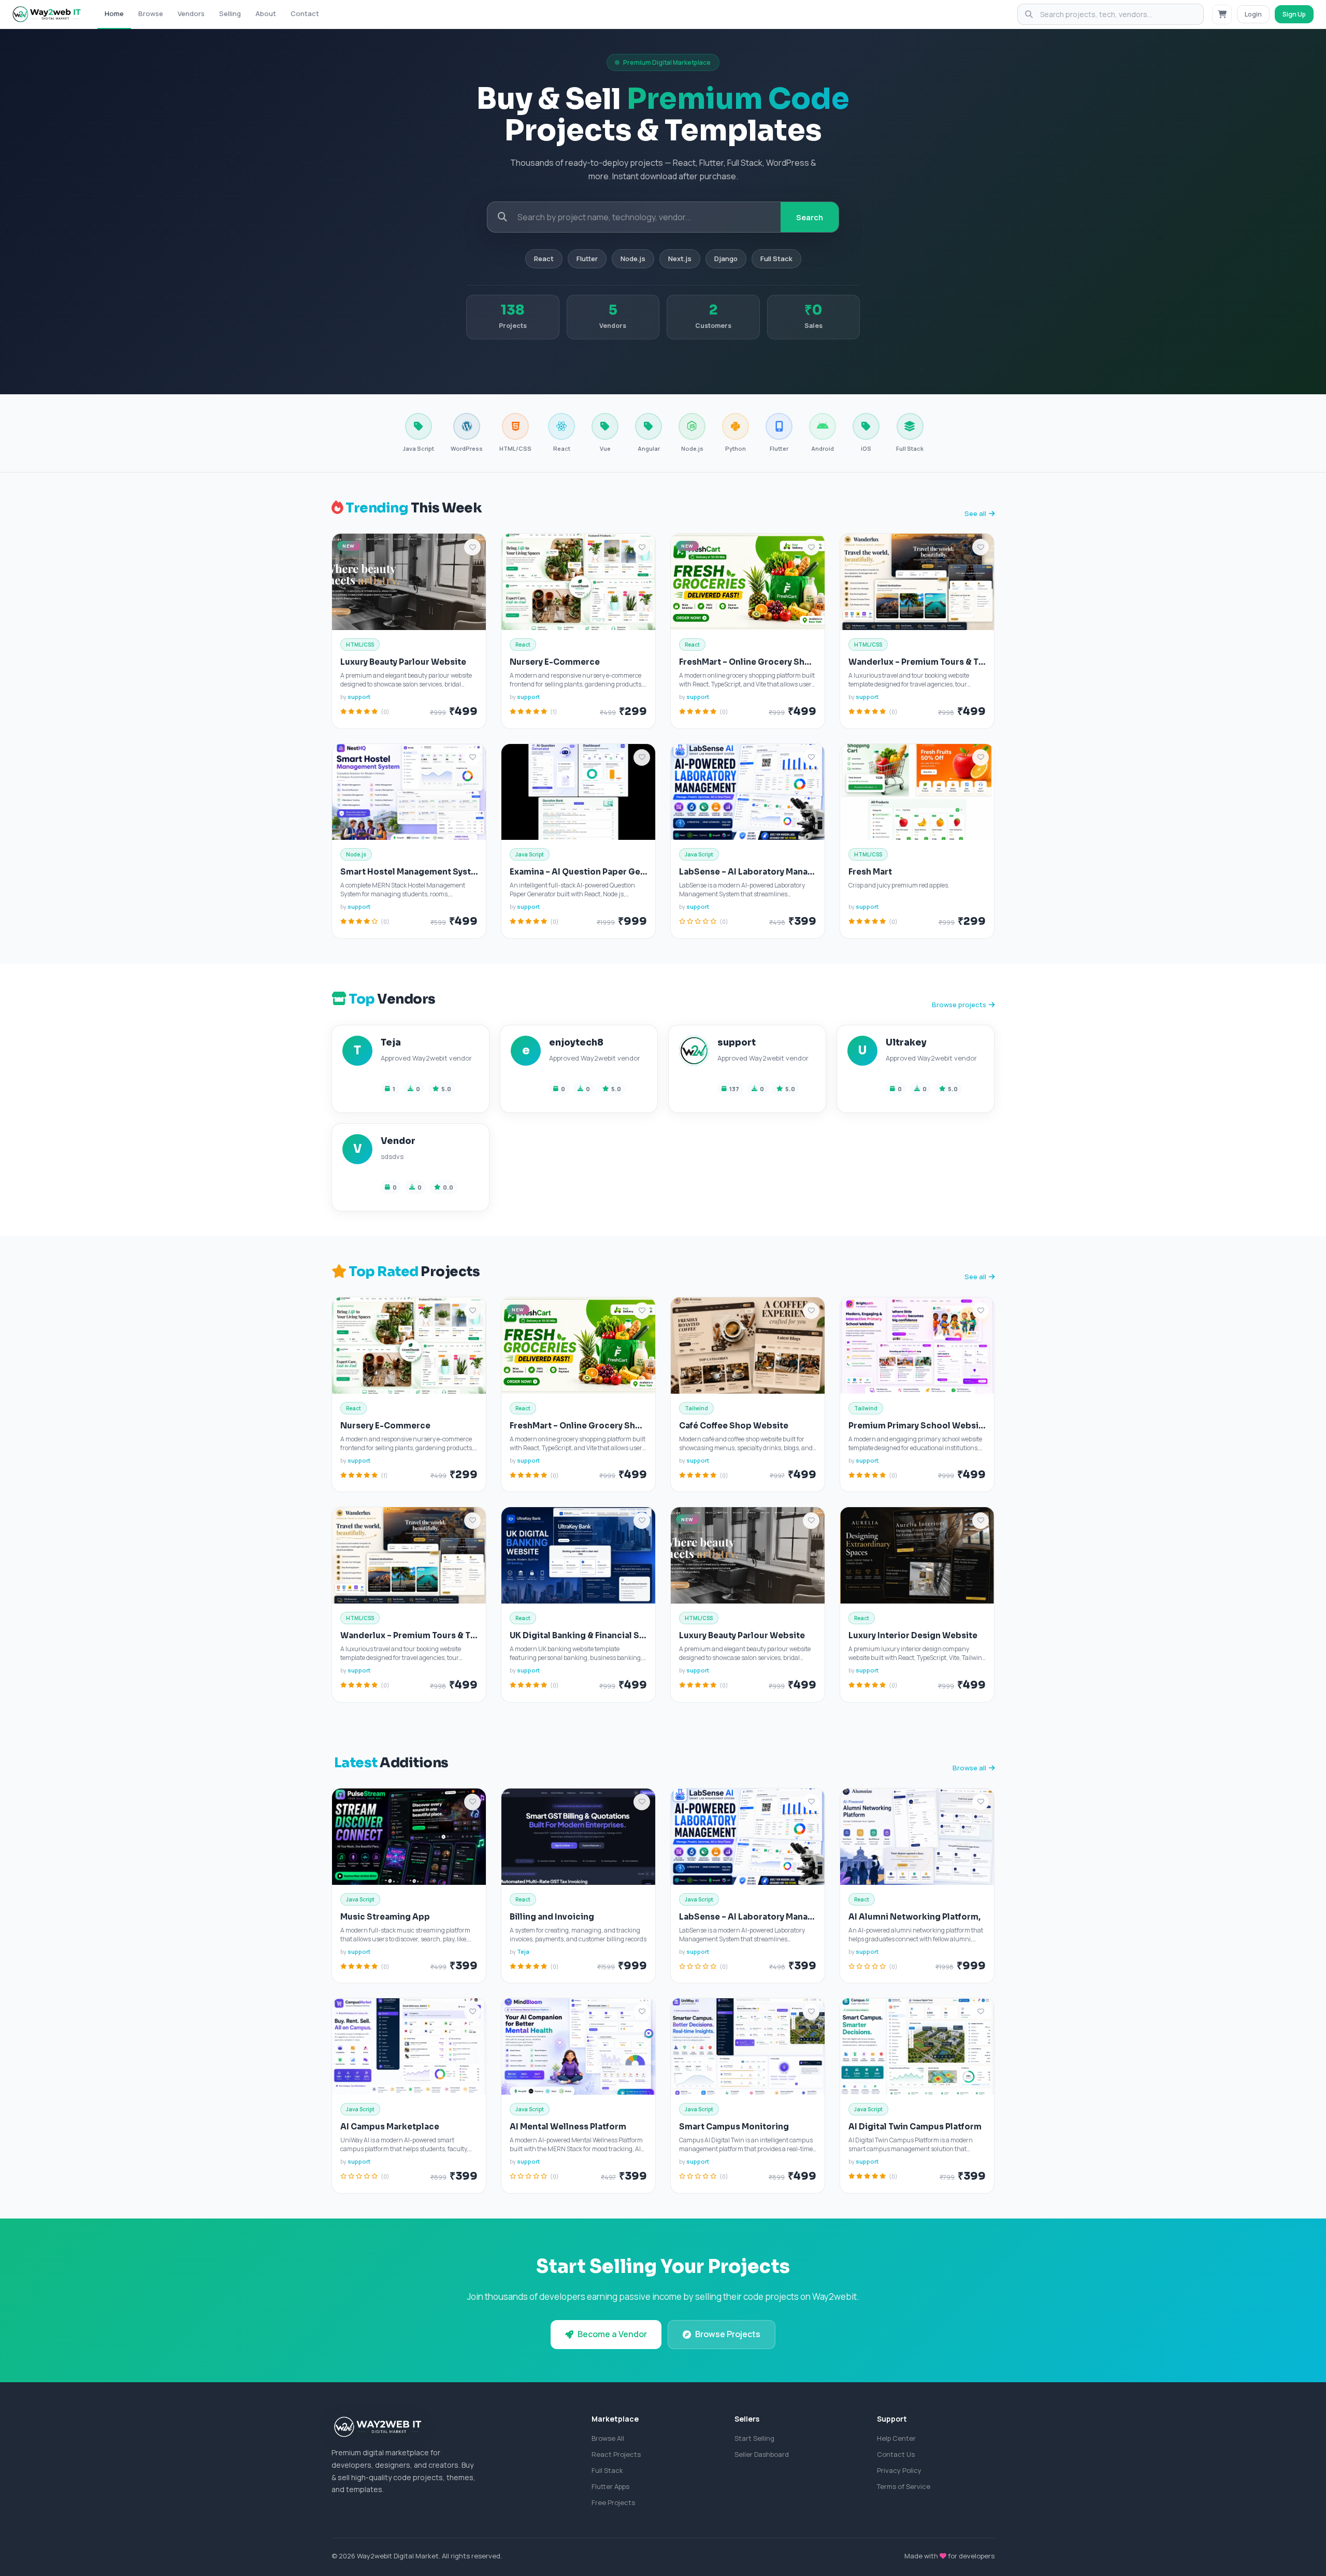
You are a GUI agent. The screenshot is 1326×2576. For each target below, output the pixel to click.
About (266, 13)
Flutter (587, 259)
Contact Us (896, 2454)
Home (114, 13)
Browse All (608, 2438)
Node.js (633, 259)
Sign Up (1294, 14)
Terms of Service (904, 2486)
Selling (230, 13)
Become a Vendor (612, 2334)
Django (726, 259)
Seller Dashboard (762, 2454)
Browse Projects (728, 2334)
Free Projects (613, 2502)
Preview (391, 585)
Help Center (896, 2438)
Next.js (680, 259)
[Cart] (1222, 15)
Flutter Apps (610, 2486)
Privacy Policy (899, 2470)
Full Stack (776, 259)
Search (810, 217)
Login (1253, 14)
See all (975, 513)
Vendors (191, 13)
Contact (305, 13)
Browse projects (959, 1005)
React (544, 259)
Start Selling (754, 2438)
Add (441, 585)
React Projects (616, 2454)
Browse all (969, 1768)
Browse (151, 13)
